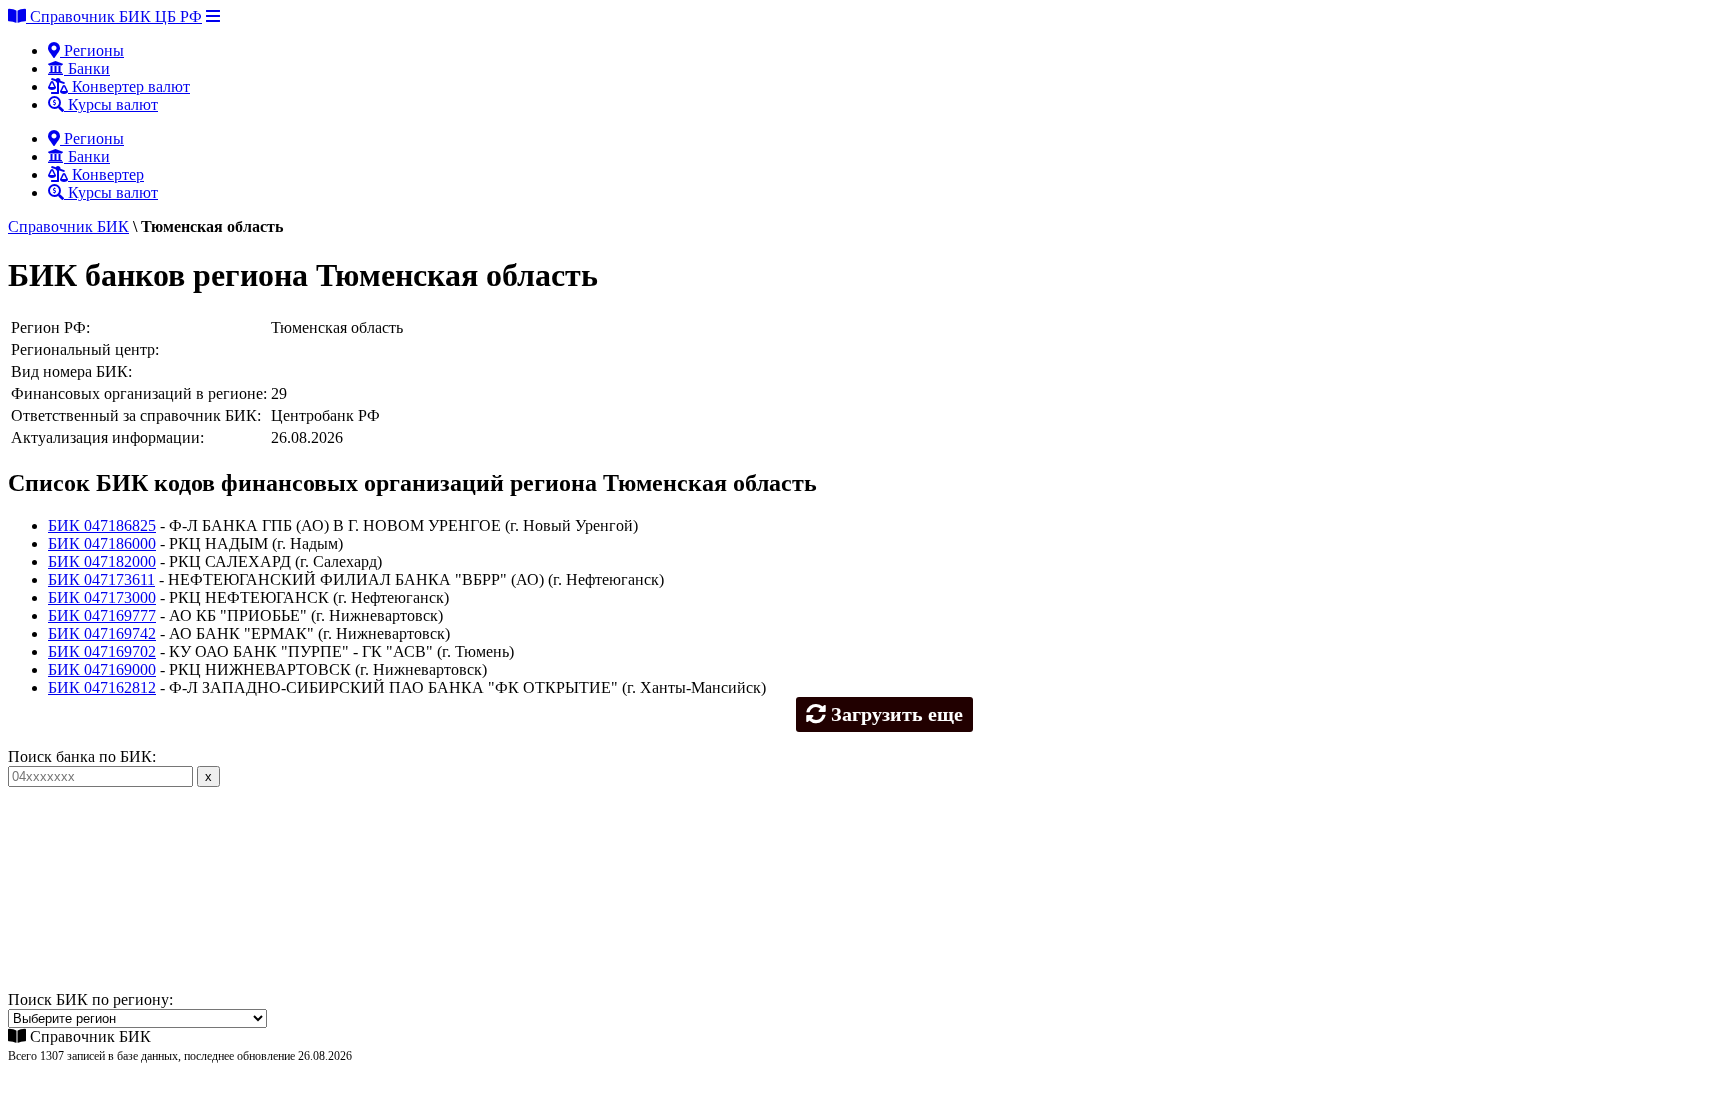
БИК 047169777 (102, 615)
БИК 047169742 (102, 633)
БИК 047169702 (102, 651)
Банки (87, 68)
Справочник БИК (68, 226)
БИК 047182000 (102, 561)
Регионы (92, 50)
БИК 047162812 (102, 687)
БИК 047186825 (102, 525)
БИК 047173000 (102, 597)
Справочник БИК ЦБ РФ (114, 16)
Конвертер (106, 174)
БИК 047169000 (102, 669)
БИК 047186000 (102, 543)
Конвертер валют (129, 86)
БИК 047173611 (101, 579)
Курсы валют (111, 104)
